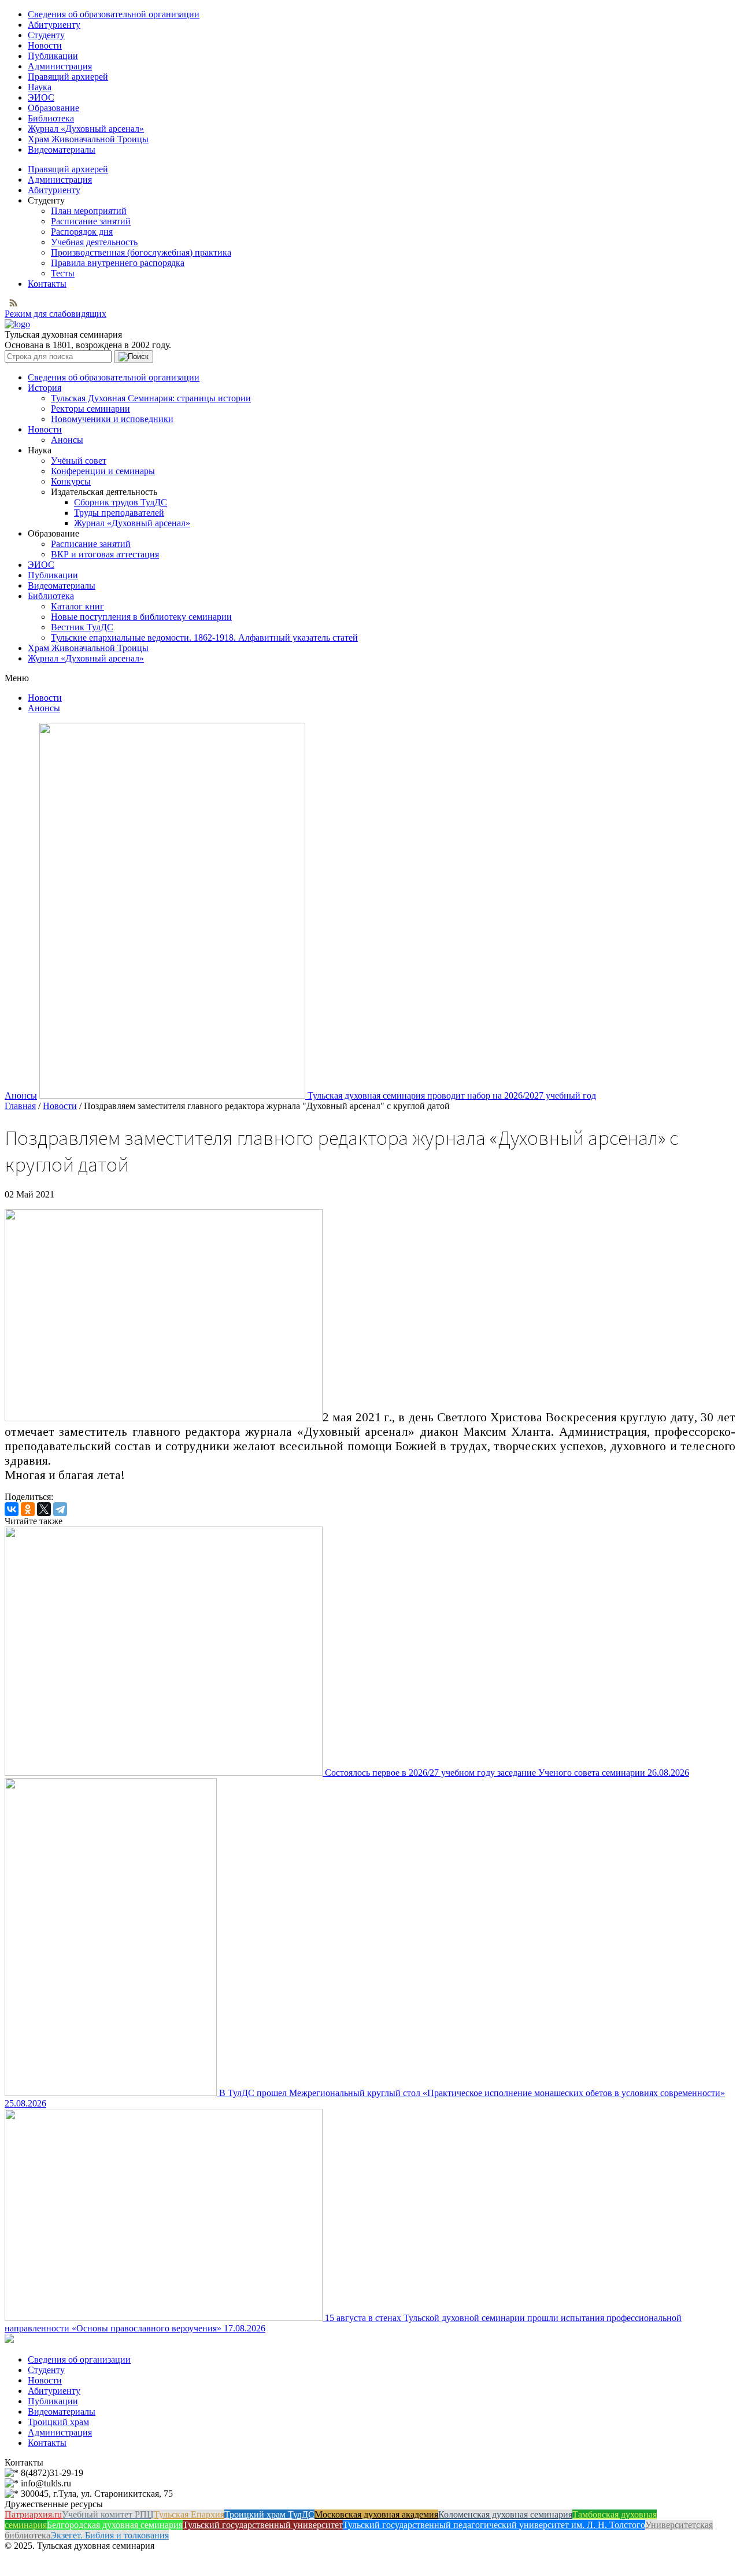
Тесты (63, 273)
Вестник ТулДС (82, 627)
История (45, 388)
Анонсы (67, 440)
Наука (40, 87)
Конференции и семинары (103, 471)
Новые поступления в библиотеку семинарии (141, 617)
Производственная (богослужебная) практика (141, 252)
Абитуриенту (54, 25)
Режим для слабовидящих (55, 314)
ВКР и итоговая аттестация (105, 554)
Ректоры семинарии (90, 409)
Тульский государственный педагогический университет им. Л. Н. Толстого (494, 2525)
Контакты (47, 284)
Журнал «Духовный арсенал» (86, 129)
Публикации (53, 56)
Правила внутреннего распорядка (118, 263)
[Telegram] (60, 1509)
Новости (45, 45)
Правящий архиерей (68, 77)
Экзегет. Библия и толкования (110, 2535)
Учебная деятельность (94, 242)
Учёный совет (79, 461)
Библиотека (51, 118)
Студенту (46, 35)
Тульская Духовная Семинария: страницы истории (151, 398)
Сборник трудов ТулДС (121, 502)
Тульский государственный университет (263, 2525)
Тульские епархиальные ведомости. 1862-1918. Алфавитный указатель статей (204, 637)
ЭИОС (41, 97)
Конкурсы (71, 481)
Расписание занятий (91, 221)
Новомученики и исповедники (112, 419)
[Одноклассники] (28, 1509)
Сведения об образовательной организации (114, 14)
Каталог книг (77, 606)
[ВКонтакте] (12, 1509)
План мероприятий (89, 211)
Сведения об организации (79, 2359)
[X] (44, 1509)
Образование (53, 108)
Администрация (60, 66)
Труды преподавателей (119, 513)
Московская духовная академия (376, 2514)
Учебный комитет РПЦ (108, 2514)
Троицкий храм (58, 2422)
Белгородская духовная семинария (115, 2525)
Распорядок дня (82, 232)
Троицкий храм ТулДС (269, 2514)
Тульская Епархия (189, 2514)
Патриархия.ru (33, 2514)
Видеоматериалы (62, 149)
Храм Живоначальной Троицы (88, 139)
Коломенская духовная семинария (505, 2514)
